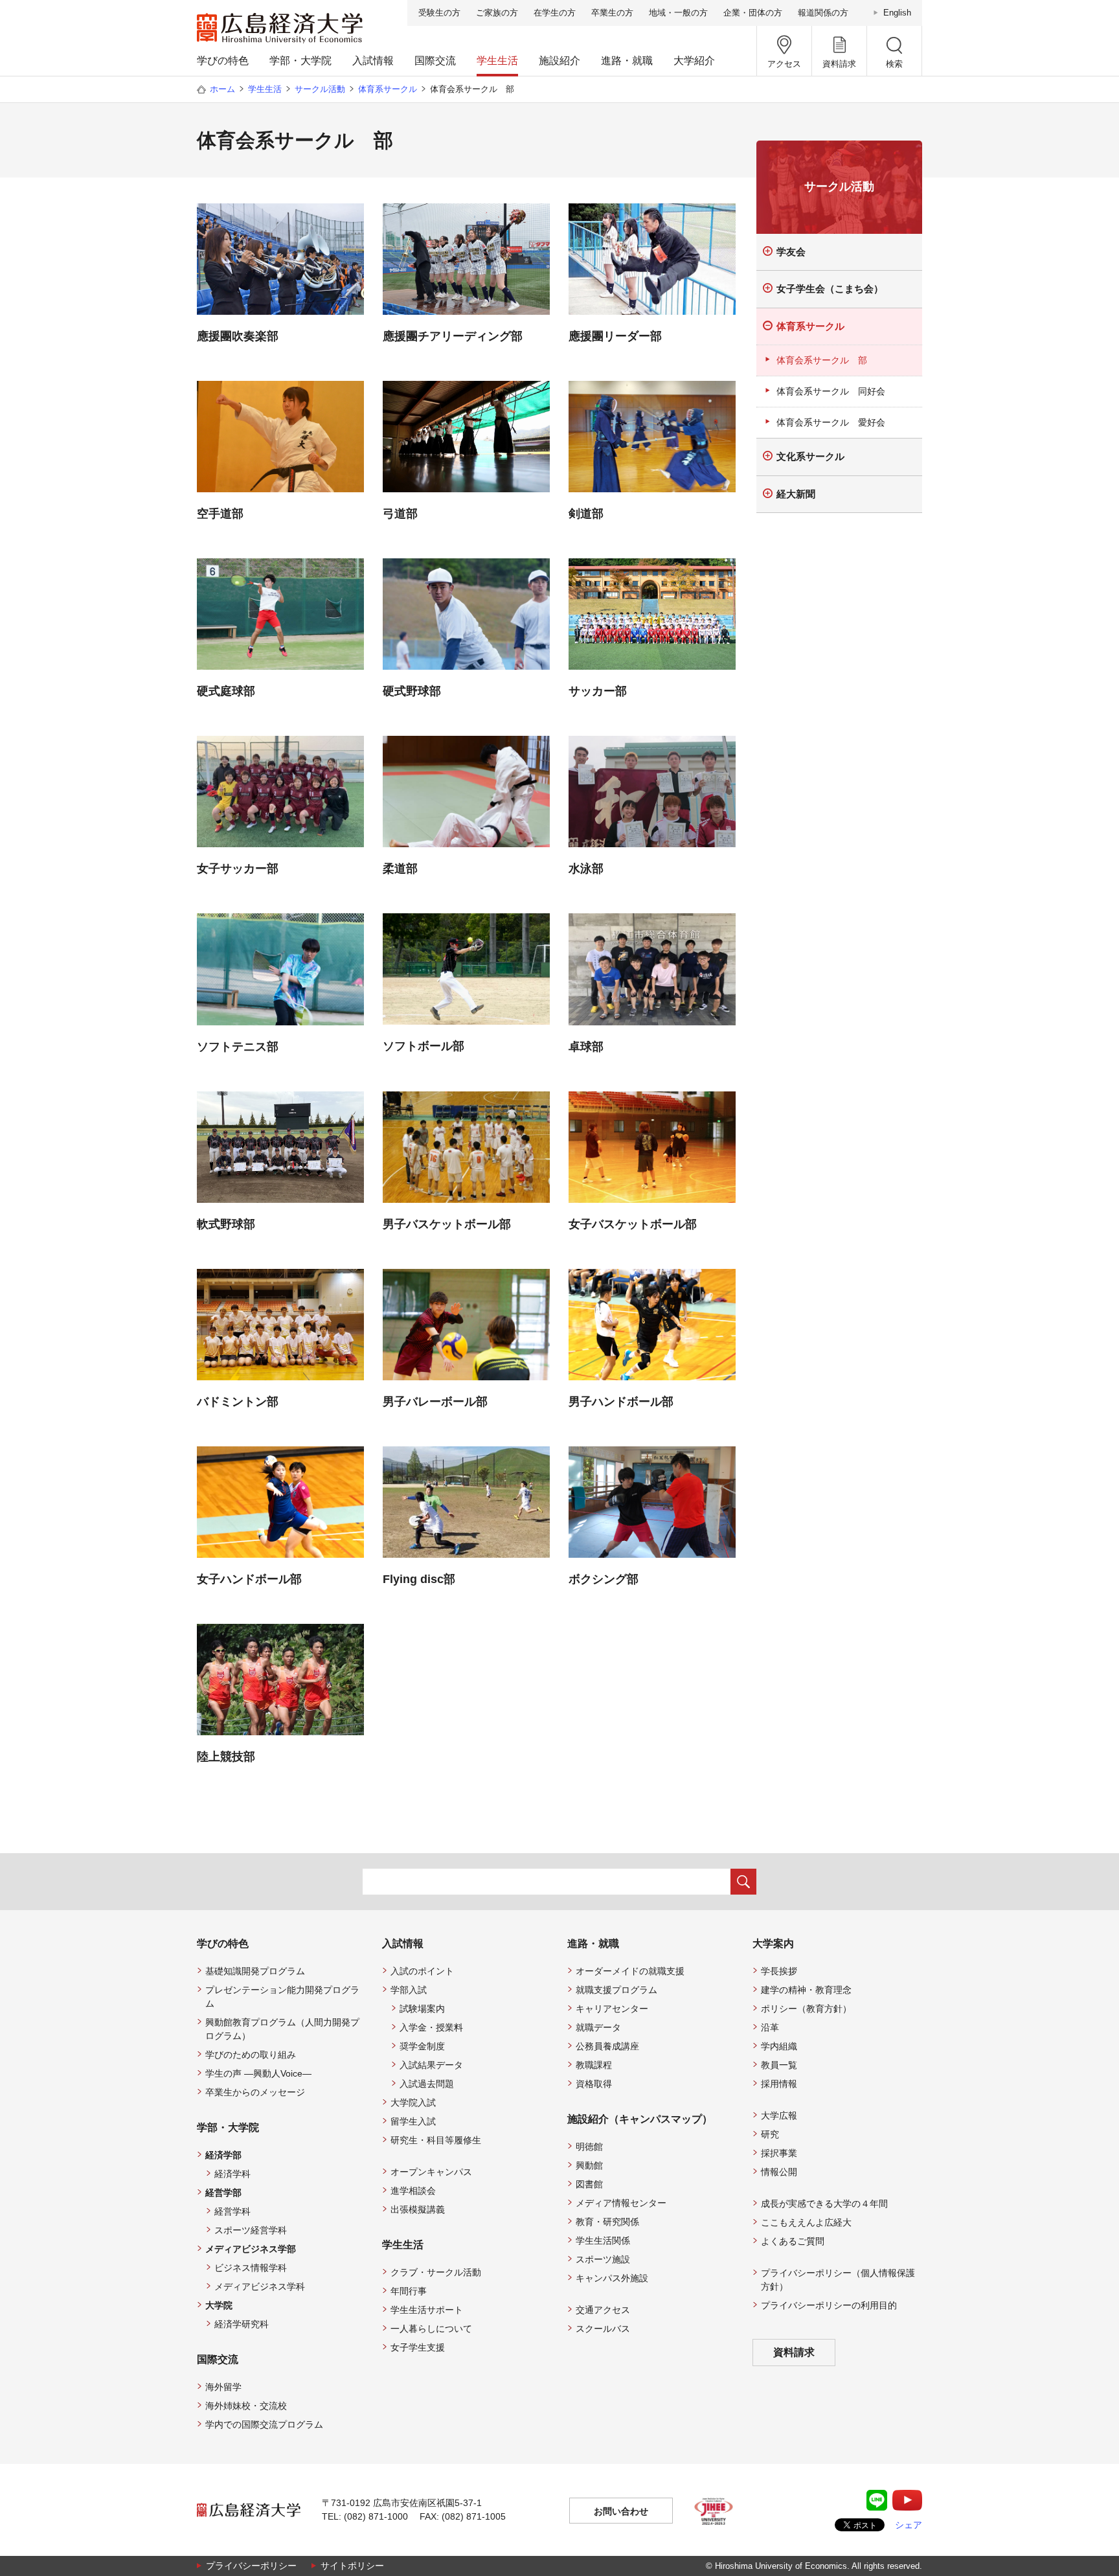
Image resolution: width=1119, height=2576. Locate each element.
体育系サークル (388, 89)
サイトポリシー (352, 2566)
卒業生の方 (612, 13)
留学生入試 (413, 2121)
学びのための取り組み (251, 2055)
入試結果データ (431, 2065)
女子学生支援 (418, 2347)
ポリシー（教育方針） (806, 2009)
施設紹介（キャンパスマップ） (640, 2119)
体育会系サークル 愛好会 (831, 422)
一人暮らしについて (431, 2329)
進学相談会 (413, 2191)
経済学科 (232, 2174)
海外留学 (223, 2387)
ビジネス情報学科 (251, 2268)
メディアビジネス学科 (260, 2286)
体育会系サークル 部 (822, 360)
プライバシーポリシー (251, 2566)
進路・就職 (627, 61)
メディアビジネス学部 (251, 2249)
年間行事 (409, 2291)
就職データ (598, 2027)
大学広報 (779, 2115)
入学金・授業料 (431, 2027)
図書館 (589, 2184)
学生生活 (497, 61)
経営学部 (223, 2193)
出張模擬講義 (418, 2209)
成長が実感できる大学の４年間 (824, 2204)
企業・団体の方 (753, 13)
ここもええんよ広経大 (806, 2222)
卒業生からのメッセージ (255, 2092)
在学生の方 (555, 13)
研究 (770, 2134)
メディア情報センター (621, 2203)
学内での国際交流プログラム (264, 2424)
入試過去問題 (427, 2084)
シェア (909, 2525)
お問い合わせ (621, 2511)
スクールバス (603, 2329)
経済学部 (223, 2155)
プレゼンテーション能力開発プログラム (282, 1997)
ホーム (222, 89)
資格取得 (594, 2084)
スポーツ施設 (603, 2259)
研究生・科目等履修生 (436, 2140)
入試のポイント (422, 1971)
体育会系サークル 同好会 (831, 391)
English (897, 13)
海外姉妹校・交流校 (246, 2406)
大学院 (219, 2305)
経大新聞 (796, 494)
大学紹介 (694, 61)
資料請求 (794, 2352)
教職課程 (594, 2065)
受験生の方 (439, 13)
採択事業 (779, 2153)
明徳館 (589, 2147)
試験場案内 (422, 2009)
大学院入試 (413, 2103)
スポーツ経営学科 (251, 2230)
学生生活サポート (427, 2310)
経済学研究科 (242, 2324)
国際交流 (435, 61)
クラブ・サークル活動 (436, 2272)
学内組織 (779, 2046)
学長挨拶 (779, 1971)
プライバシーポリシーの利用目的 (829, 2305)
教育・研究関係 (607, 2222)
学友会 (791, 252)
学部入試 (409, 1990)
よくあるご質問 (793, 2241)
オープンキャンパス (431, 2172)
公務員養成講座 (607, 2046)
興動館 (589, 2165)
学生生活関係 (603, 2240)
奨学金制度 (422, 2046)
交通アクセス (603, 2310)
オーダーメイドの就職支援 (630, 1971)
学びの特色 (223, 61)
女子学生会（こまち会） (830, 289)
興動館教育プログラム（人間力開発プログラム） (282, 2029)
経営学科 (232, 2211)
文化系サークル (810, 456)
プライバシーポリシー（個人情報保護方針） (838, 2280)
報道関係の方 (823, 13)
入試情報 (373, 61)
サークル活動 (320, 89)
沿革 (770, 2027)
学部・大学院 (300, 61)
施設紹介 (559, 61)
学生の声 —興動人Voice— (258, 2073)
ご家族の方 (497, 13)
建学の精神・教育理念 (806, 1990)
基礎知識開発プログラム (255, 1971)
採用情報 (779, 2084)
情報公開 (779, 2172)
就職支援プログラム (616, 1990)
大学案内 (773, 1943)
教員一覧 (779, 2065)
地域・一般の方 (678, 13)
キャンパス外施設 (612, 2278)
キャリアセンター (612, 2009)
